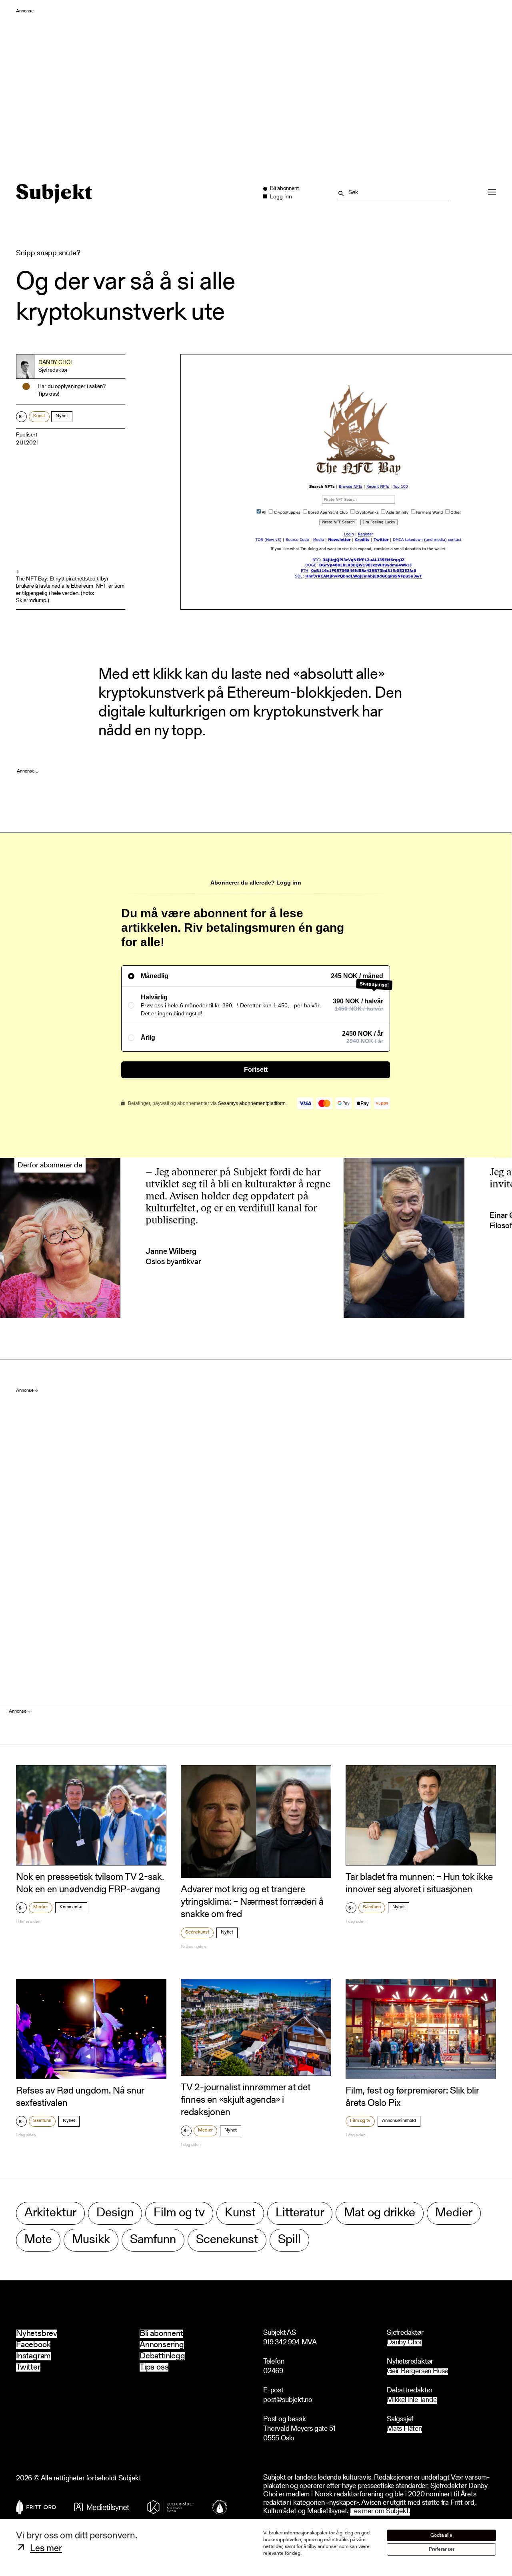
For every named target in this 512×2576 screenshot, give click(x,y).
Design (115, 2213)
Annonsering (162, 2345)
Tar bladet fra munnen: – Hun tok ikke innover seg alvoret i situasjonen (419, 1884)
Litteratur (300, 2213)
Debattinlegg (162, 2356)
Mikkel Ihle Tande (412, 2401)
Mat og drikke (380, 2213)
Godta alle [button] (441, 2535)
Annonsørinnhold (399, 2121)
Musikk (91, 2240)
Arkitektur (50, 2213)
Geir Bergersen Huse (417, 2372)
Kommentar (71, 1907)
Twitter (28, 2367)
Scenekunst (197, 1932)
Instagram (33, 2356)
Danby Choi (55, 363)
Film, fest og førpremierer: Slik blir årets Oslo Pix (412, 2097)
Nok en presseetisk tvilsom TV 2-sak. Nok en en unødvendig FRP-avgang (90, 1884)
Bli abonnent (161, 2334)
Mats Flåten (404, 2429)
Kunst (39, 416)
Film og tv (360, 2121)
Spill (289, 2240)
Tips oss (154, 2367)
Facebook (33, 2345)
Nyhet (62, 416)
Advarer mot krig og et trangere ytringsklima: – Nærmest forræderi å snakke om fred (252, 1902)
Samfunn (372, 1907)
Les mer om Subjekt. (380, 2512)
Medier (41, 1907)
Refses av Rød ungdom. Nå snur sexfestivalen (80, 2097)
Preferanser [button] (442, 2549)
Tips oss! (49, 394)
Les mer (46, 2549)
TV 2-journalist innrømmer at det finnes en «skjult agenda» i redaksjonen (246, 2100)
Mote (38, 2240)
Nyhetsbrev (37, 2334)
